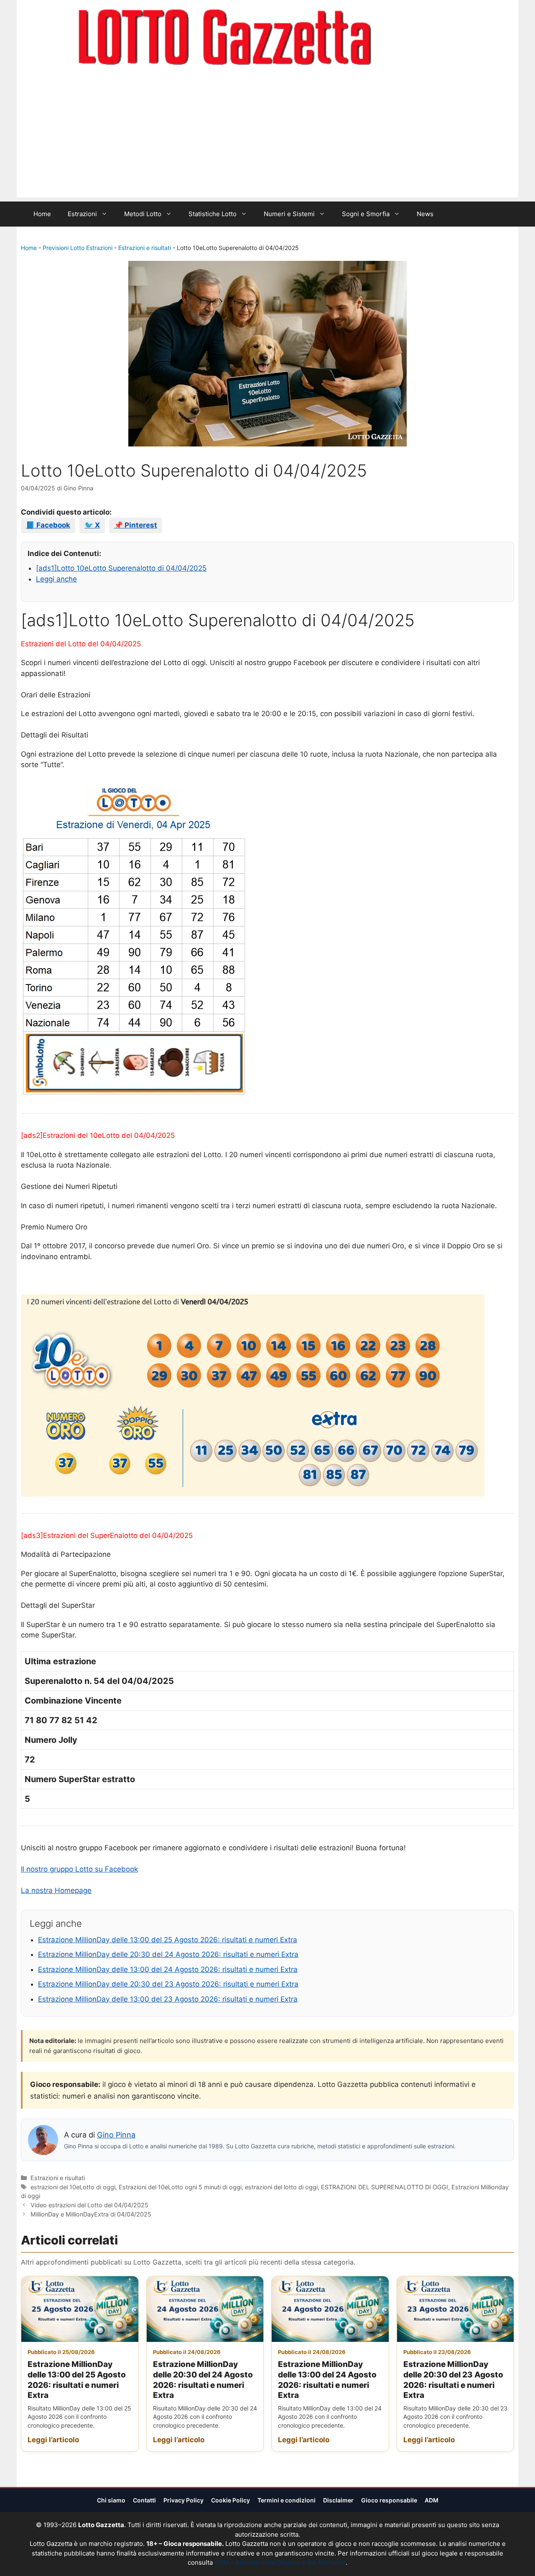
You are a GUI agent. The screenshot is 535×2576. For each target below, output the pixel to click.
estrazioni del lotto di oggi (281, 2187)
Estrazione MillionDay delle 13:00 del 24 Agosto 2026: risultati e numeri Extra (168, 1969)
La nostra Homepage (56, 1890)
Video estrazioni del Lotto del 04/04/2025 (89, 2205)
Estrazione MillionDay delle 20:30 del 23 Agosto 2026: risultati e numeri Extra (168, 1984)
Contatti (144, 2500)
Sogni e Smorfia (366, 214)
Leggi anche (56, 579)
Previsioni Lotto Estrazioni (78, 248)
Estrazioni (82, 214)
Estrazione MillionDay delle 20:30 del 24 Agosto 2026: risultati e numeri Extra (168, 1954)
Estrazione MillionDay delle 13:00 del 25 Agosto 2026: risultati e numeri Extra (168, 1940)
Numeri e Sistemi (289, 214)
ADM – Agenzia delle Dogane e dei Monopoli (280, 2562)
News (425, 214)
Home (42, 214)
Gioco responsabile (389, 2500)
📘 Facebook (48, 525)
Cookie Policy (231, 2500)
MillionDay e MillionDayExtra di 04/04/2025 (91, 2214)
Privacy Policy (183, 2500)
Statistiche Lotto (213, 214)
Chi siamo (111, 2500)
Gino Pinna (116, 2135)
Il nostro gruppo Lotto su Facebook (79, 1869)
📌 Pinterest (136, 525)
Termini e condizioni (287, 2500)
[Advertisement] (267, 139)
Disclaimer (338, 2500)
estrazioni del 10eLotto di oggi (73, 2187)
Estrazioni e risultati (145, 248)
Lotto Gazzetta (420, 38)
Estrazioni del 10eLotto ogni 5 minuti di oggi (180, 2187)
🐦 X (92, 525)
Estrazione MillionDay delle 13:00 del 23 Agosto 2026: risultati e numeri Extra (168, 1999)
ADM (432, 2500)
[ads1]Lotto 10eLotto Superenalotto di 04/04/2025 (121, 568)
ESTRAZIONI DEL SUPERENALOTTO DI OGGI (385, 2187)
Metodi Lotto (143, 214)
